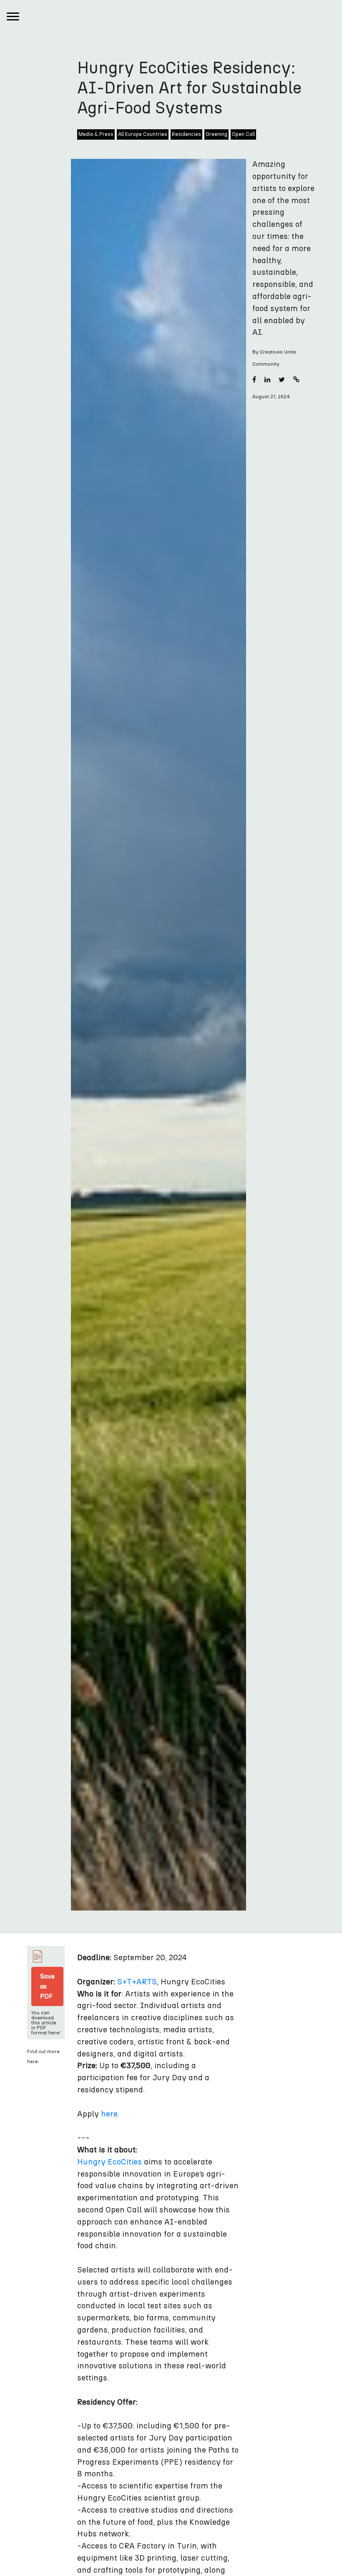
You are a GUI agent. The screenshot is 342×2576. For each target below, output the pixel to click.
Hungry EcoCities (109, 2162)
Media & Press (96, 134)
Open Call (243, 134)
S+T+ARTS (137, 1982)
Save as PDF (47, 1986)
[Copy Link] (296, 380)
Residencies (186, 134)
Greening (216, 134)
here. (110, 2114)
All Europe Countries (143, 134)
